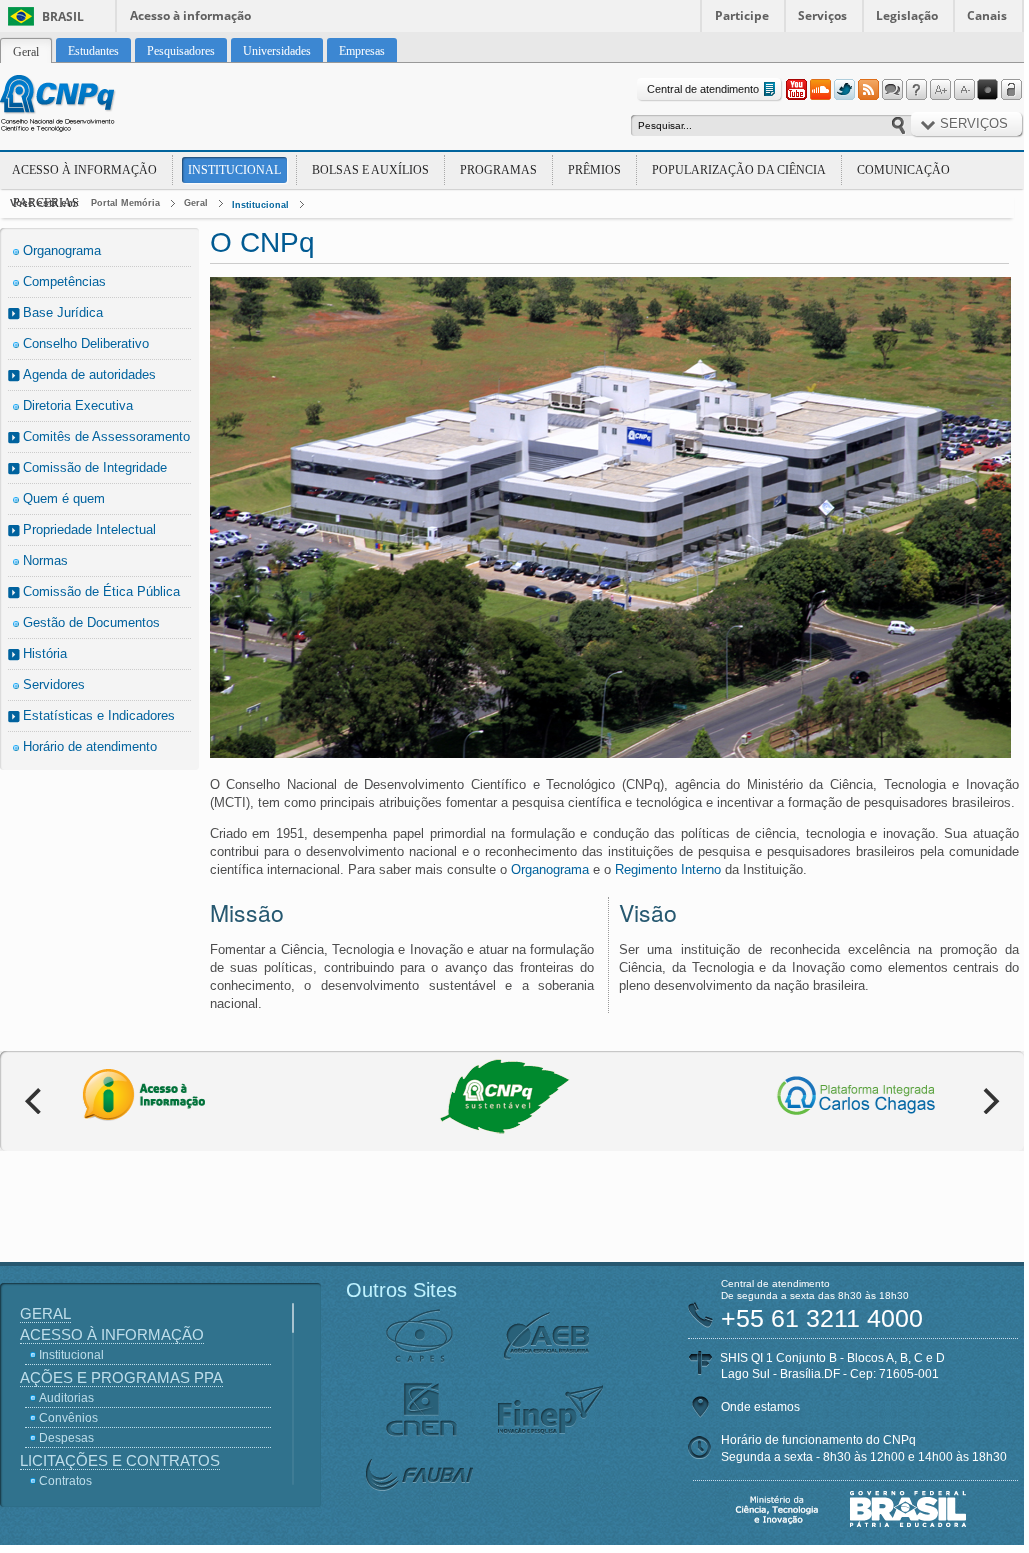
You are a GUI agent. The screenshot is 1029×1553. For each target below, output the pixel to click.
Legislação (907, 15)
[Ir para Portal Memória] (82, 106)
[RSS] (868, 90)
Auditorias (66, 1398)
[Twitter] (844, 90)
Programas (498, 170)
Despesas (66, 1438)
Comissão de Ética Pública (101, 591)
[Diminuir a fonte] (964, 90)
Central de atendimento (703, 89)
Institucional (234, 170)
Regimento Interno (668, 869)
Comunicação (903, 170)
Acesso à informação (190, 15)
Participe (742, 15)
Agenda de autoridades (89, 374)
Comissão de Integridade (95, 467)
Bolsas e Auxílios (370, 170)
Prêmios (594, 170)
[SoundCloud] (820, 90)
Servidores (54, 684)
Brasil (63, 16)
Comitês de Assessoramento (106, 436)
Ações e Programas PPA (121, 1377)
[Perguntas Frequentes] (916, 90)
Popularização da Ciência (739, 170)
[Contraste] (988, 90)
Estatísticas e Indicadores (99, 715)
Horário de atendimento (90, 746)
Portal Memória (125, 203)
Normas (45, 560)
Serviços (822, 15)
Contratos (65, 1481)
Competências (64, 281)
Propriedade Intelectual (89, 529)
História (45, 653)
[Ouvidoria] (892, 90)
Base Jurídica (63, 312)
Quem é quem (64, 498)
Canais (987, 15)
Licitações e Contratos (120, 1460)
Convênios (68, 1418)
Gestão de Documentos (91, 622)
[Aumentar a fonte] (940, 90)
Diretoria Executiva (78, 405)
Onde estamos (760, 1407)
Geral (196, 203)
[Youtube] (796, 90)
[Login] (1012, 90)
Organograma (62, 250)
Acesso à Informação (84, 170)
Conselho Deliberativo (86, 343)
